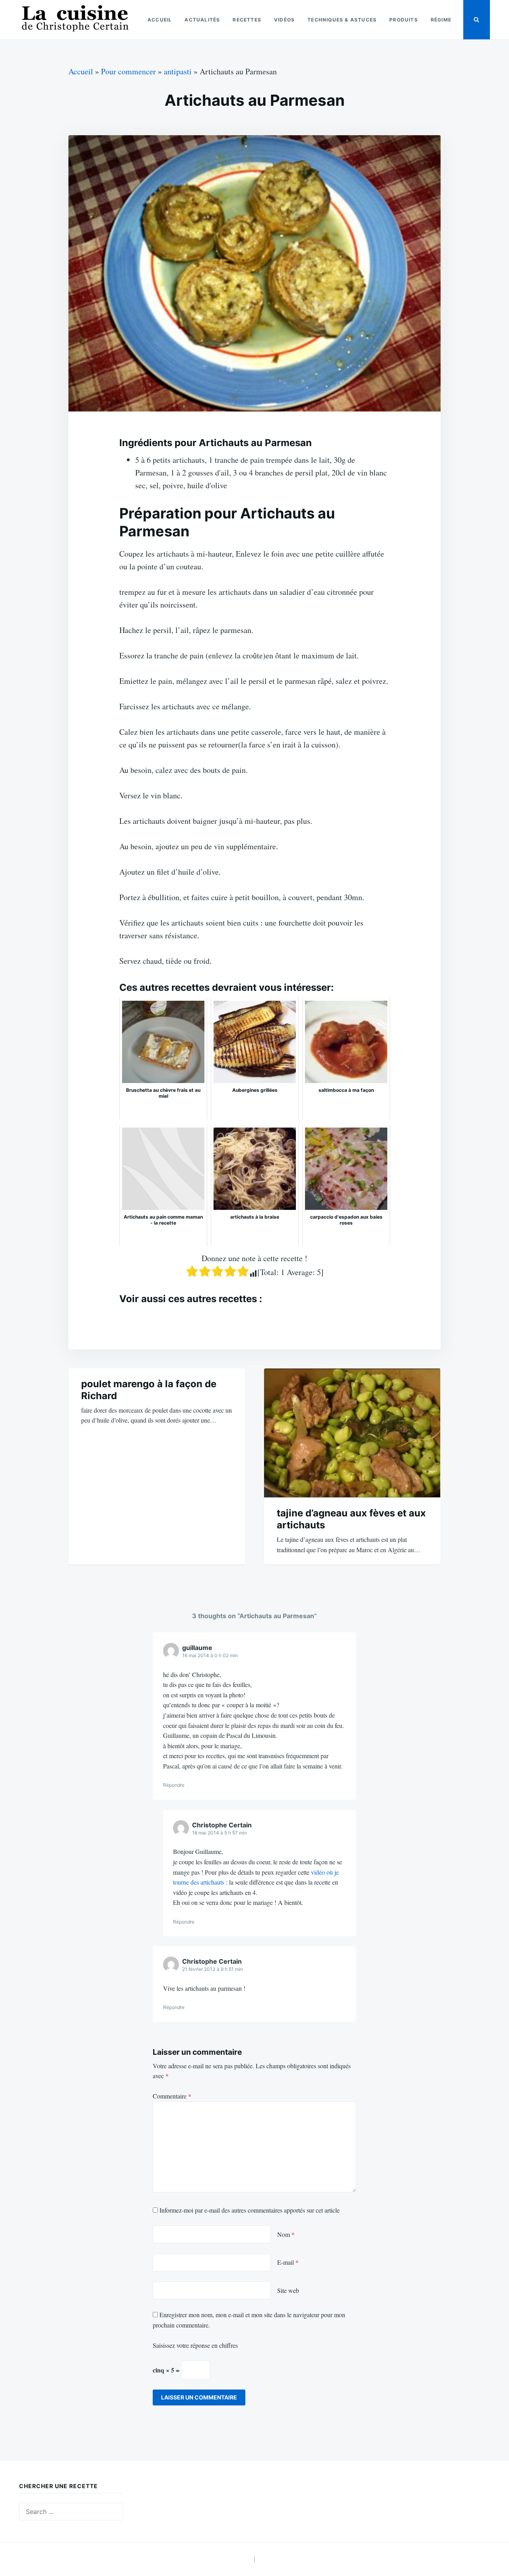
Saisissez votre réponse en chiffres (195, 2345)
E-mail (288, 2262)
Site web (288, 2290)
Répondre (174, 1785)
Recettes (247, 20)
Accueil (160, 20)
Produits (404, 20)
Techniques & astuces (342, 20)
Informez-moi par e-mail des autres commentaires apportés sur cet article (250, 2210)
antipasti (178, 71)
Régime (441, 20)
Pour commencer (128, 71)
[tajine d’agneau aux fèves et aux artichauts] (352, 1433)
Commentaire (172, 2096)
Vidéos (284, 20)
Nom (286, 2234)
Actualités (202, 20)
